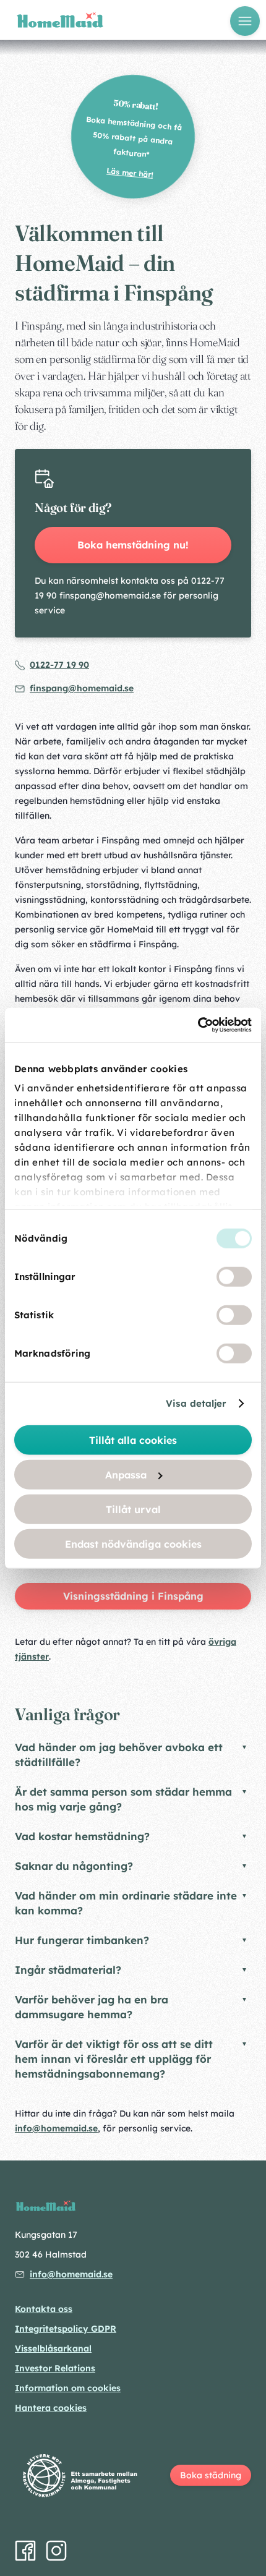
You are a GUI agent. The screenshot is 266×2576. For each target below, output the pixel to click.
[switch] (234, 1276)
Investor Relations (55, 2368)
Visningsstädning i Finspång (133, 1596)
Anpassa (126, 1474)
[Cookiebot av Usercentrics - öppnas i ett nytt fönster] (198, 1025)
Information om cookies (68, 2388)
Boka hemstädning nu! (133, 545)
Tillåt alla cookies (133, 1439)
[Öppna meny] (245, 21)
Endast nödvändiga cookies (133, 1543)
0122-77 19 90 (59, 665)
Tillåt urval (133, 1509)
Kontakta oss (44, 2309)
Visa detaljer (196, 1403)
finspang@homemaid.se (82, 688)
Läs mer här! (130, 173)
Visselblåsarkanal (53, 2348)
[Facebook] (25, 2551)
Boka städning (211, 2475)
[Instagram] (56, 2551)
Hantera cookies (51, 2408)
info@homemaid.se (56, 2128)
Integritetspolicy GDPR (66, 2329)
